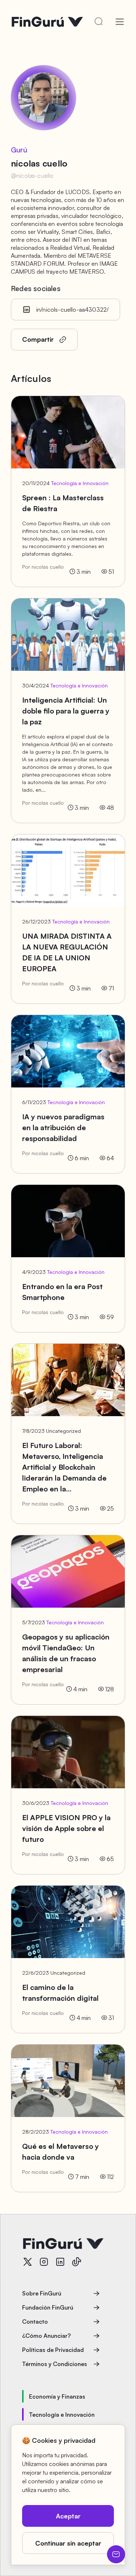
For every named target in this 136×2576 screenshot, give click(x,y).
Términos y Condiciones (55, 2364)
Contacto (35, 2322)
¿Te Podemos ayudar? (116, 2554)
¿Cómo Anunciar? (46, 2336)
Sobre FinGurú (42, 2293)
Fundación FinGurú (48, 2307)
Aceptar (68, 2516)
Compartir (38, 339)
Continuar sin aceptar (68, 2543)
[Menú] (120, 22)
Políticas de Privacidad (53, 2350)
